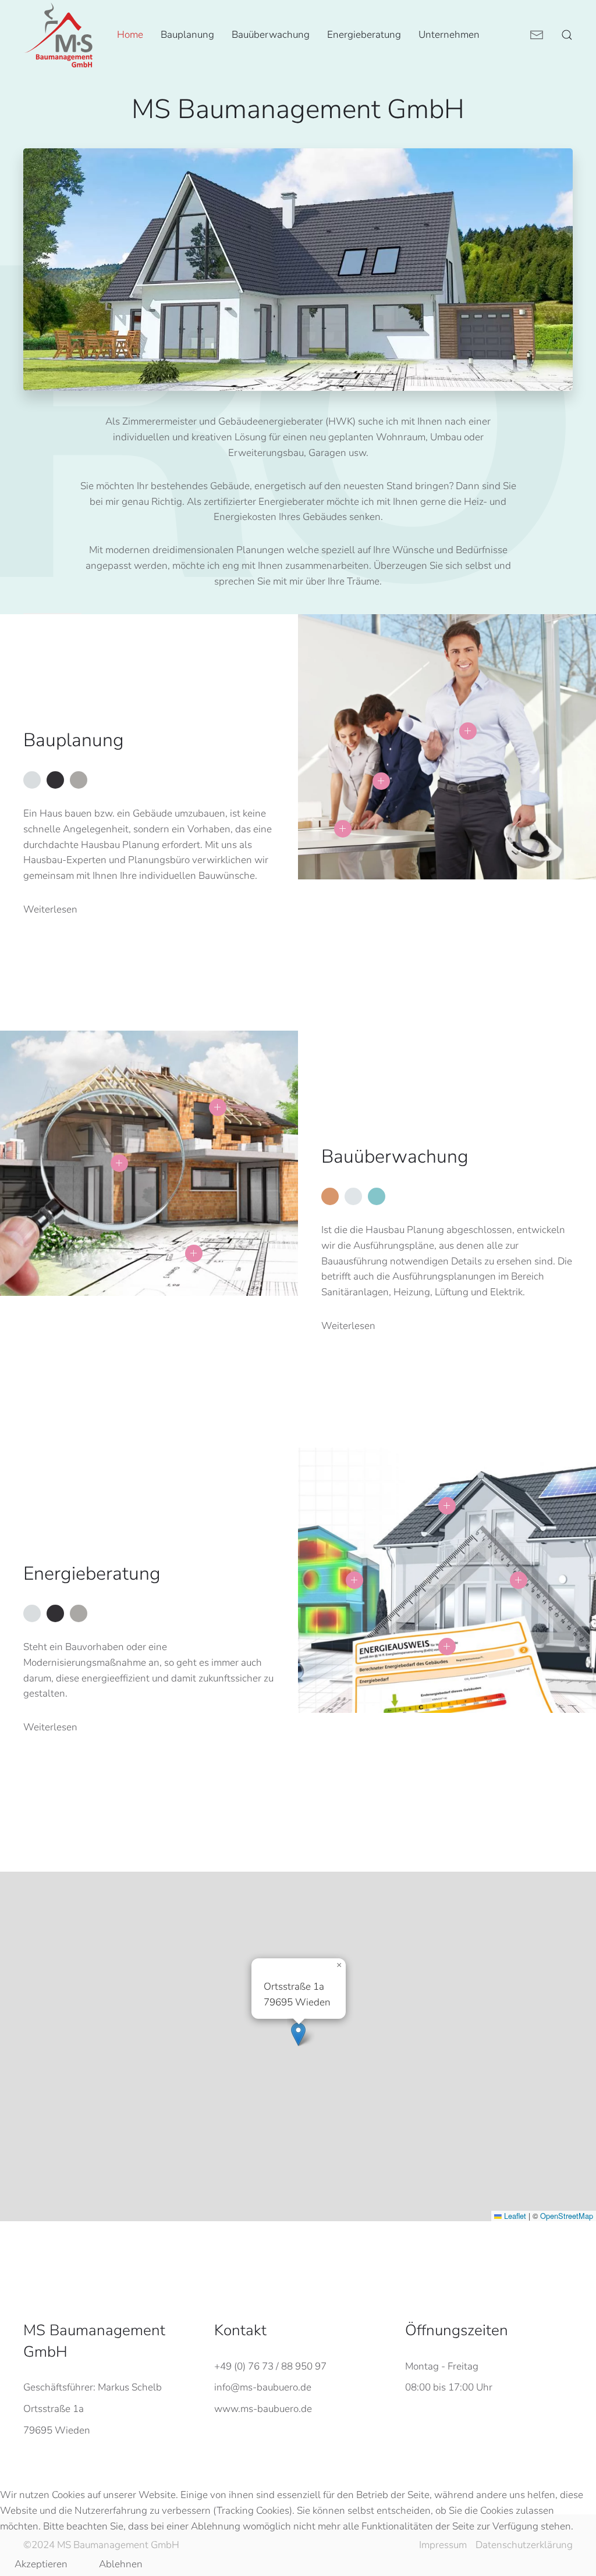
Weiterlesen (50, 909)
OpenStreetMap (567, 2216)
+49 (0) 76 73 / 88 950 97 (270, 2366)
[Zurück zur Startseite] (58, 35)
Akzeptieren (41, 2564)
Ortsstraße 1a (54, 2409)
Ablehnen (121, 2564)
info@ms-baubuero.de (263, 2387)
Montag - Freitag (442, 2366)
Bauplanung (187, 35)
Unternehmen (449, 35)
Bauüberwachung (271, 35)
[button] (567, 35)
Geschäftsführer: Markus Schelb (93, 2387)
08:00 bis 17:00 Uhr (449, 2387)
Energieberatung (364, 35)
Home (130, 35)
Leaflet (514, 2216)
